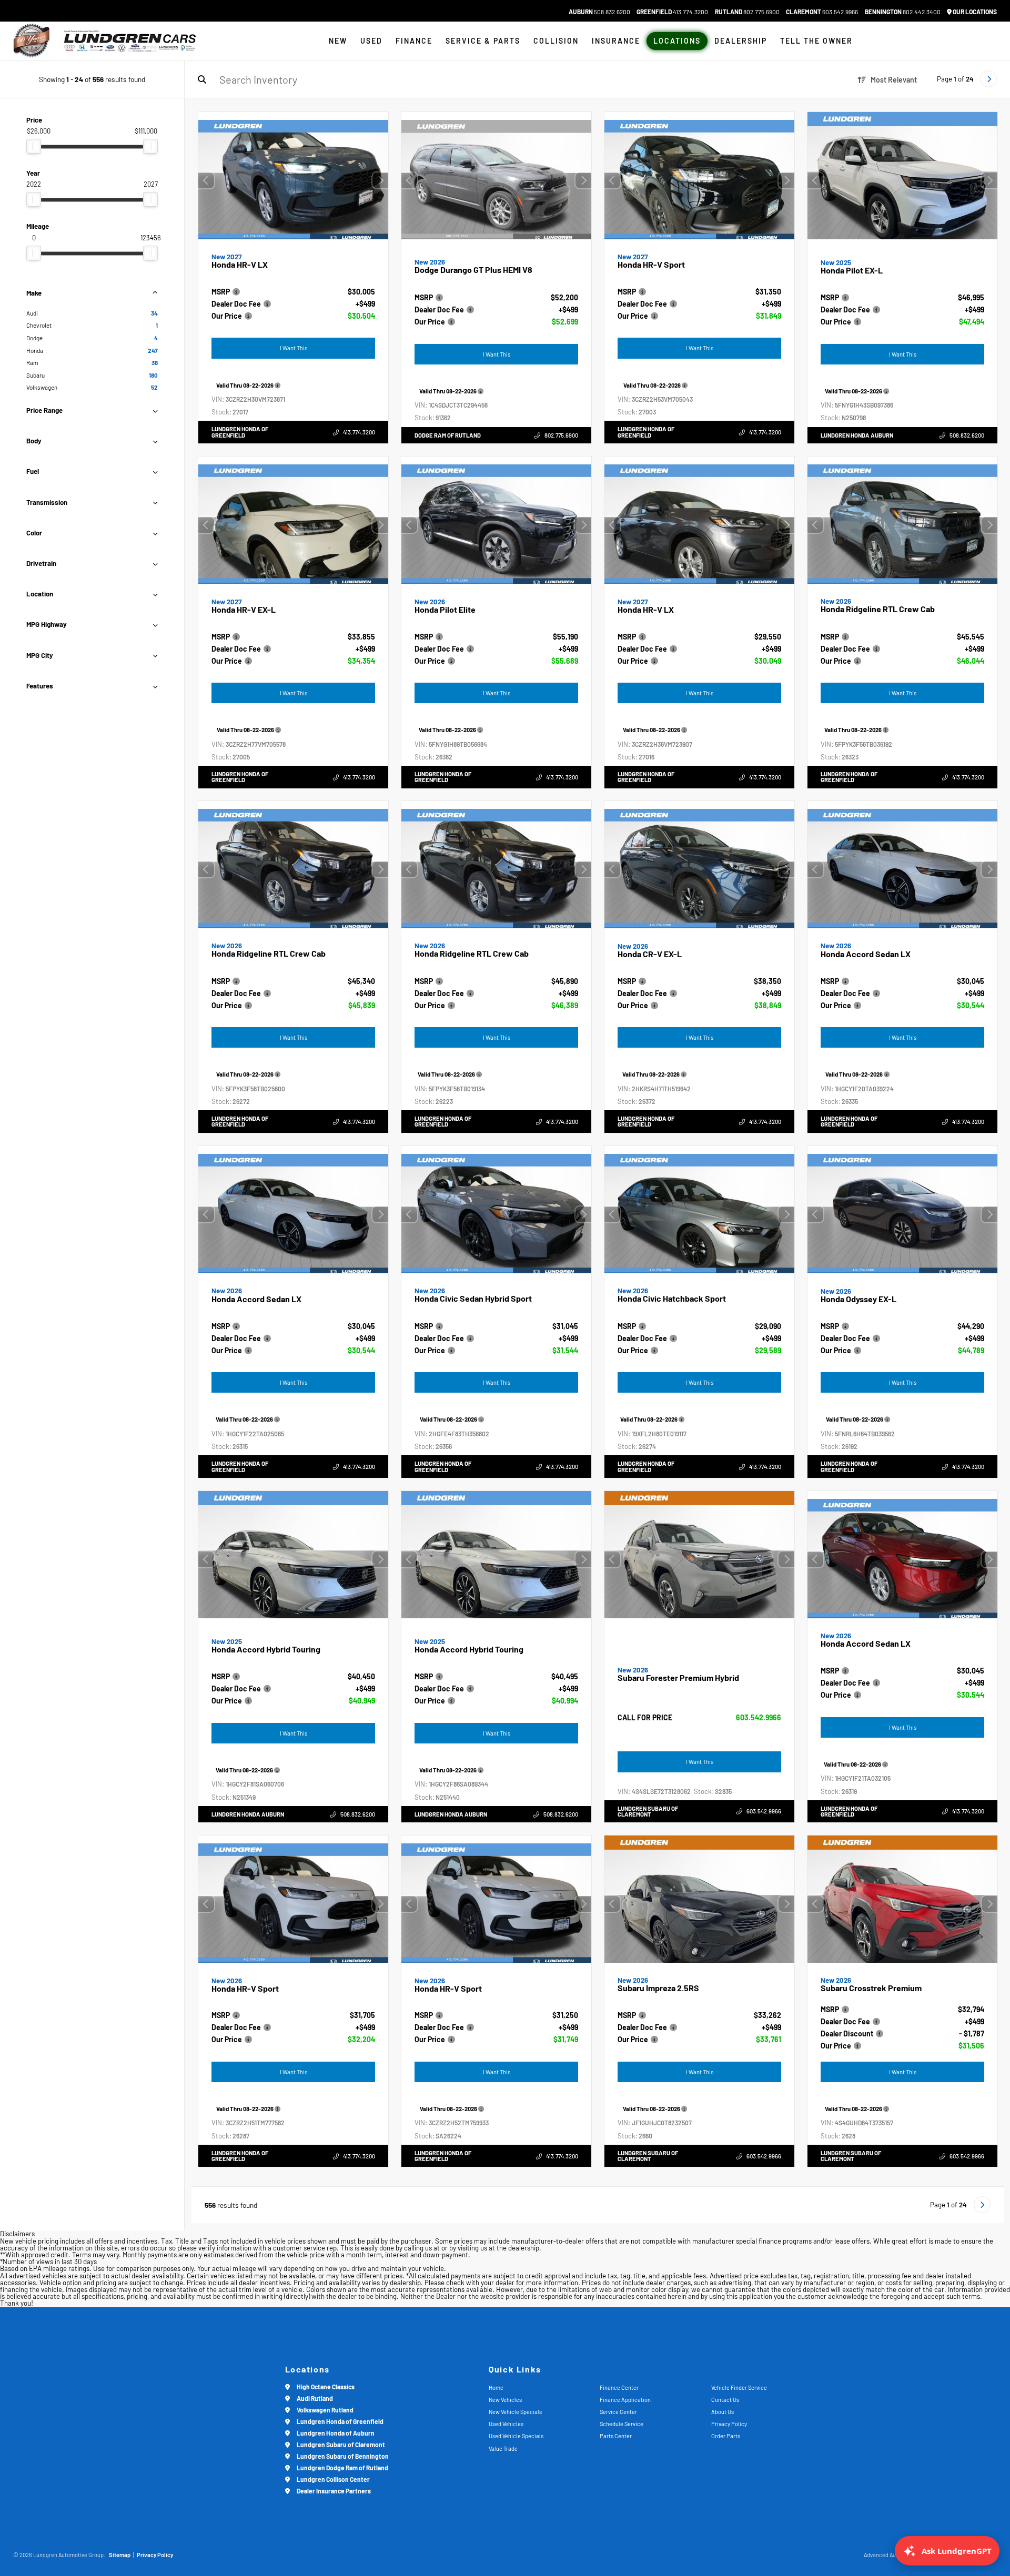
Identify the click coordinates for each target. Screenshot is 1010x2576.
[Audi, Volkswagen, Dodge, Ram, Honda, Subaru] (32, 41)
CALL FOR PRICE (645, 1718)
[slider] (34, 146)
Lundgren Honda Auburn (857, 435)
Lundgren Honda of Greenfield (240, 432)
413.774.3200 (672, 12)
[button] (380, 180)
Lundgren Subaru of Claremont (648, 1811)
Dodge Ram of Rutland (448, 435)
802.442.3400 (903, 12)
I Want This (294, 348)
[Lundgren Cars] (130, 41)
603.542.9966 (822, 12)
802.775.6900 (747, 12)
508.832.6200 (599, 12)
